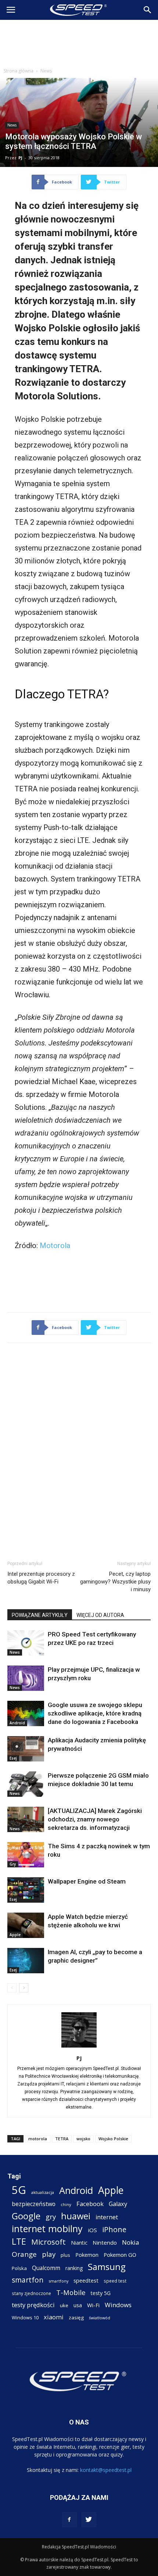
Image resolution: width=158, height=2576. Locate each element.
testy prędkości (33, 2305)
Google (26, 2216)
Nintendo (105, 2242)
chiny (66, 2204)
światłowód (100, 2318)
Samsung (107, 2267)
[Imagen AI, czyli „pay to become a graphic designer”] (26, 1961)
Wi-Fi (93, 2305)
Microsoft (49, 2242)
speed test (115, 2281)
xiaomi (54, 2317)
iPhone (114, 2229)
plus (65, 2255)
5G (19, 2190)
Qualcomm (46, 2268)
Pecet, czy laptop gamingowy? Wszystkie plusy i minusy (115, 1582)
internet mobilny (47, 2229)
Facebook (90, 2204)
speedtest (86, 2280)
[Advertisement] (79, 42)
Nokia (131, 2242)
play (49, 2254)
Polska (19, 2268)
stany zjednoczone (31, 2293)
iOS (92, 2230)
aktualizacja (43, 2192)
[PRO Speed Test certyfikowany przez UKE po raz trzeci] (26, 1643)
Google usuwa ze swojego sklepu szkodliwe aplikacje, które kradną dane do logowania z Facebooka (95, 1713)
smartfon (28, 2280)
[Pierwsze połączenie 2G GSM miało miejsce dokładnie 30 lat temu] (26, 1784)
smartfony (58, 2281)
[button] (148, 10)
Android (17, 1723)
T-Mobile (71, 2292)
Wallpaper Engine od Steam (87, 1881)
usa (78, 2305)
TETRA (62, 2139)
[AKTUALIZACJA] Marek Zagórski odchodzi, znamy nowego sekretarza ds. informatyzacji (95, 1819)
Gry (13, 1864)
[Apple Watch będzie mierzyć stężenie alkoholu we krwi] (26, 1925)
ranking (74, 2268)
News (46, 71)
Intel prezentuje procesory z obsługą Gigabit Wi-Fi (41, 1578)
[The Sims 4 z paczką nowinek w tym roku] (26, 1855)
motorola (38, 2139)
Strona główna (19, 71)
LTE (19, 2242)
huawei (76, 2216)
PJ (20, 158)
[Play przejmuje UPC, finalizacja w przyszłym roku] (26, 1678)
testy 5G (101, 2293)
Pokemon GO (120, 2255)
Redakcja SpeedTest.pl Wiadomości (79, 2547)
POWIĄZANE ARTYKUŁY (40, 1615)
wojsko (83, 2139)
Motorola (55, 1246)
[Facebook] (69, 2520)
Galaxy (118, 2204)
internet (107, 2217)
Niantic (79, 2243)
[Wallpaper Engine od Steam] (26, 1890)
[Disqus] (79, 1450)
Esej (13, 1758)
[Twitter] (89, 2520)
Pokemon (87, 2255)
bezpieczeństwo (34, 2204)
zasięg (76, 2317)
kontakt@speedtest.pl (106, 2470)
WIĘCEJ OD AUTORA (100, 1615)
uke (64, 2305)
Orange (24, 2254)
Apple (15, 1935)
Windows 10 (25, 2317)
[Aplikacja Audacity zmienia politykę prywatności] (26, 1749)
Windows (118, 2305)
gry (51, 2217)
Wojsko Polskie (113, 2139)
